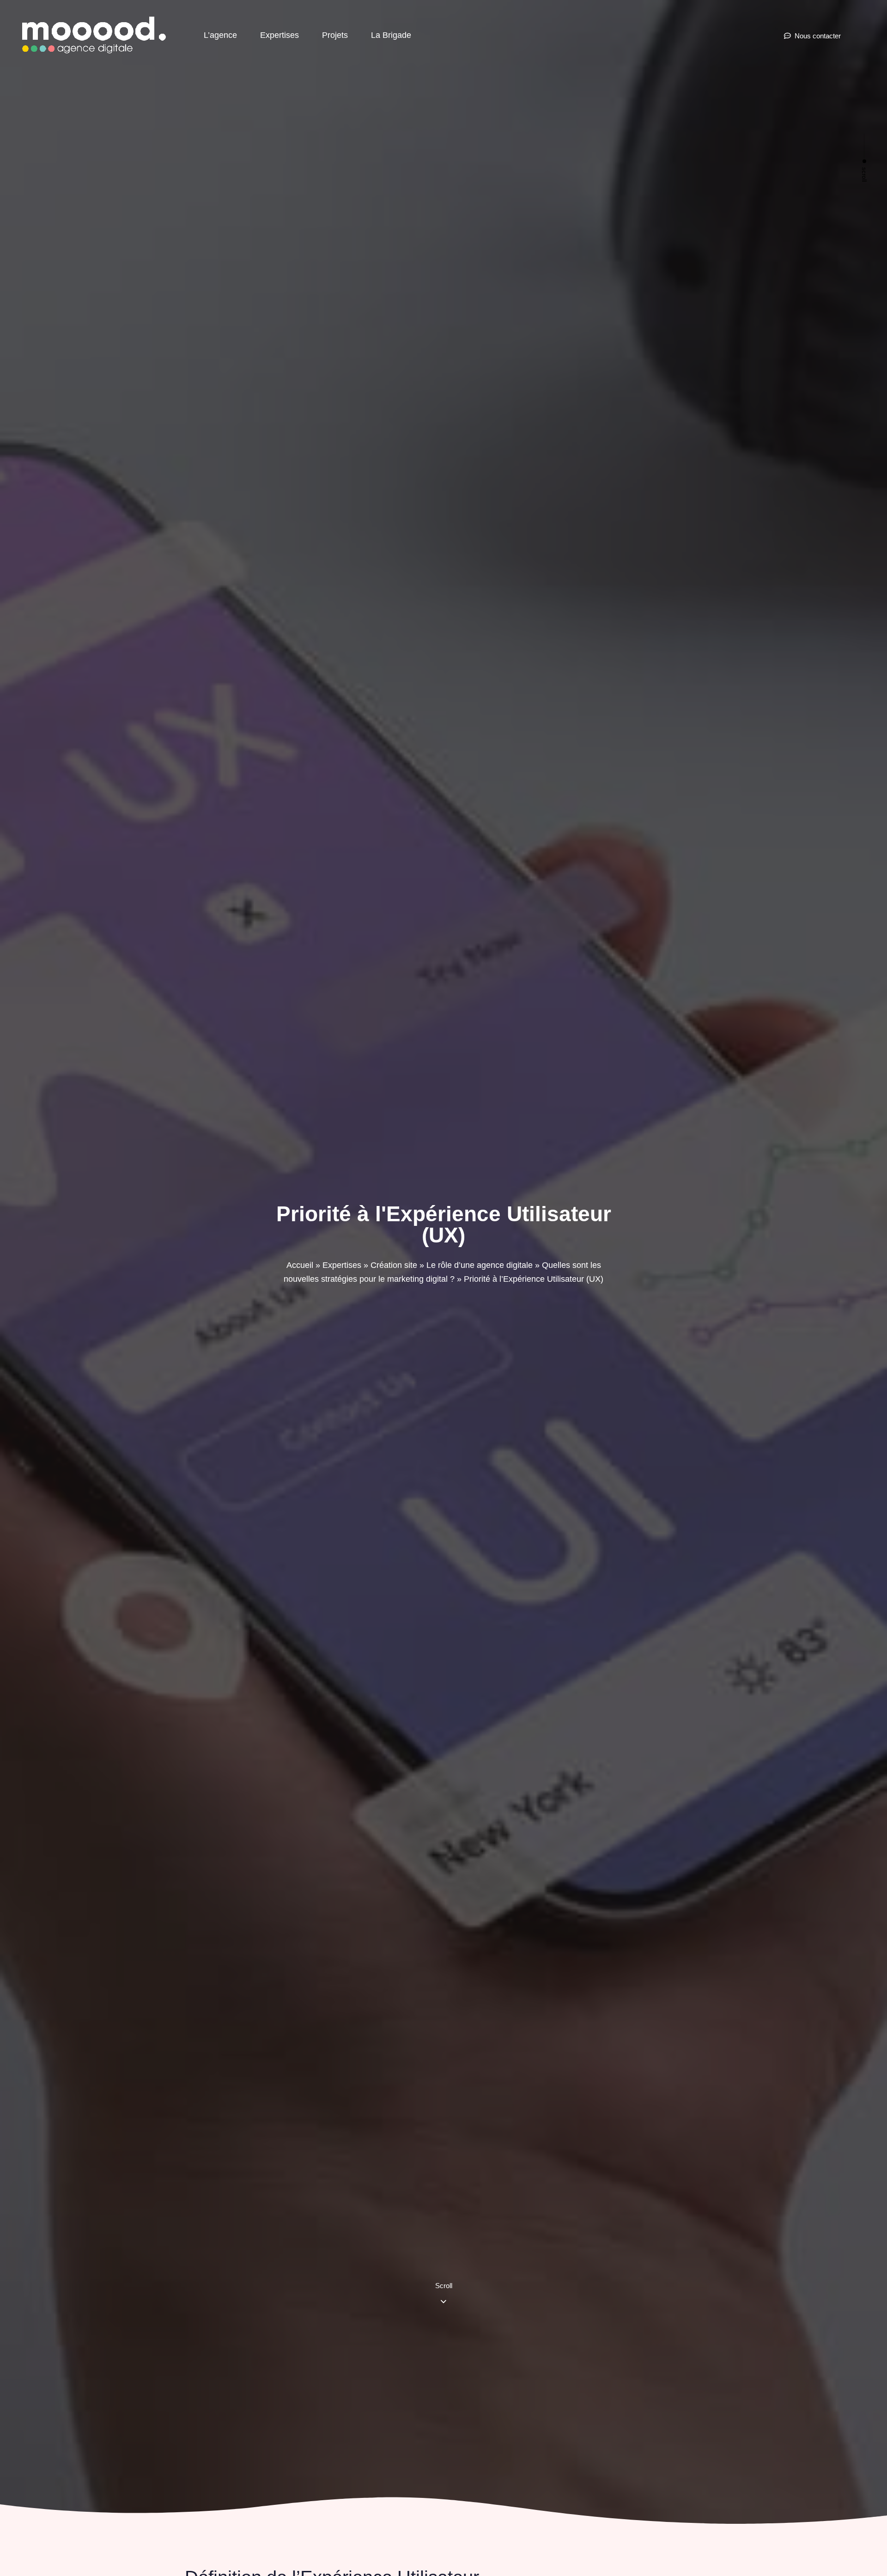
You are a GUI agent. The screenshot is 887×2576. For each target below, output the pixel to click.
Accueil (300, 1265)
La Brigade (391, 35)
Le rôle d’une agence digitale (480, 1265)
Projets (335, 35)
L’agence (220, 35)
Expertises (279, 35)
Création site (394, 1265)
